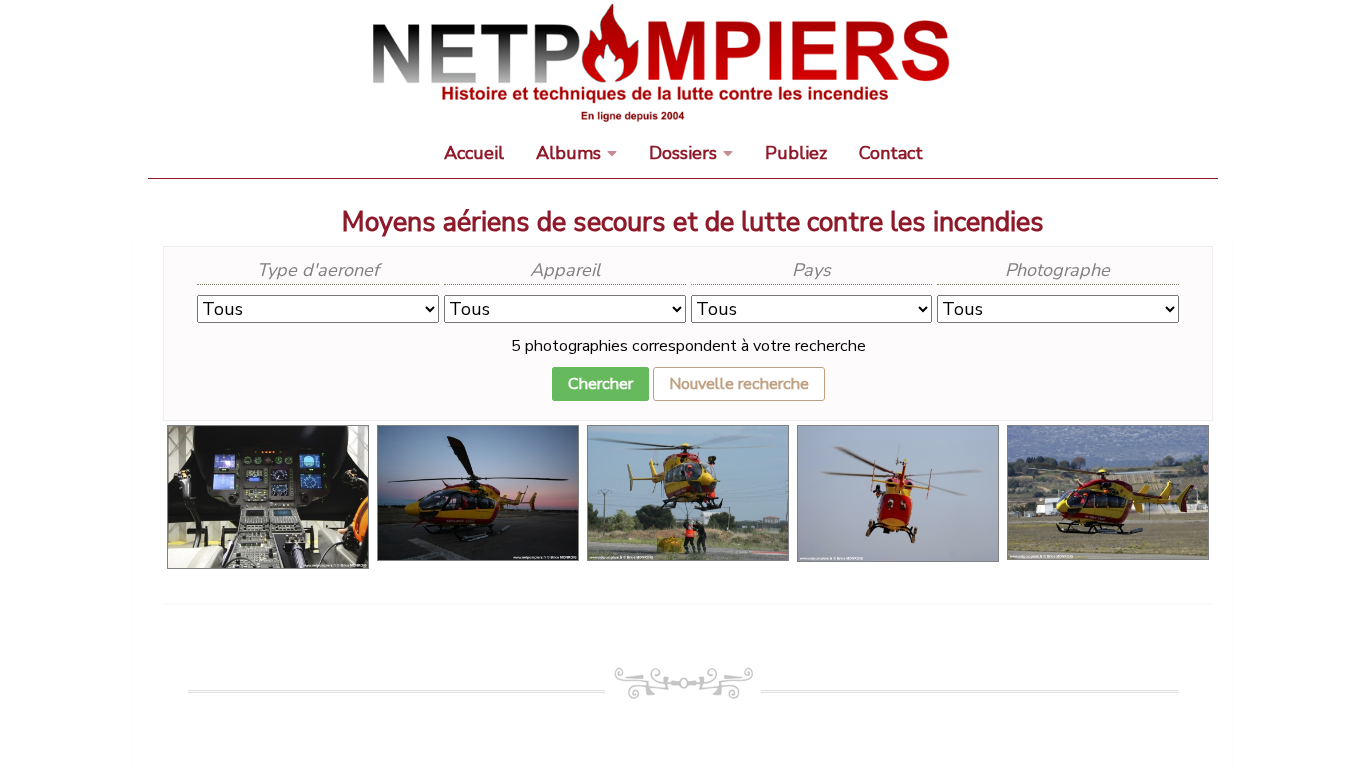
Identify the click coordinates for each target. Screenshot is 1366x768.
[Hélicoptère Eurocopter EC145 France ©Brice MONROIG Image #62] (268, 438)
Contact (891, 153)
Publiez (796, 153)
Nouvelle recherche (739, 384)
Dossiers (683, 153)
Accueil (474, 153)
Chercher (600, 384)
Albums (568, 153)
